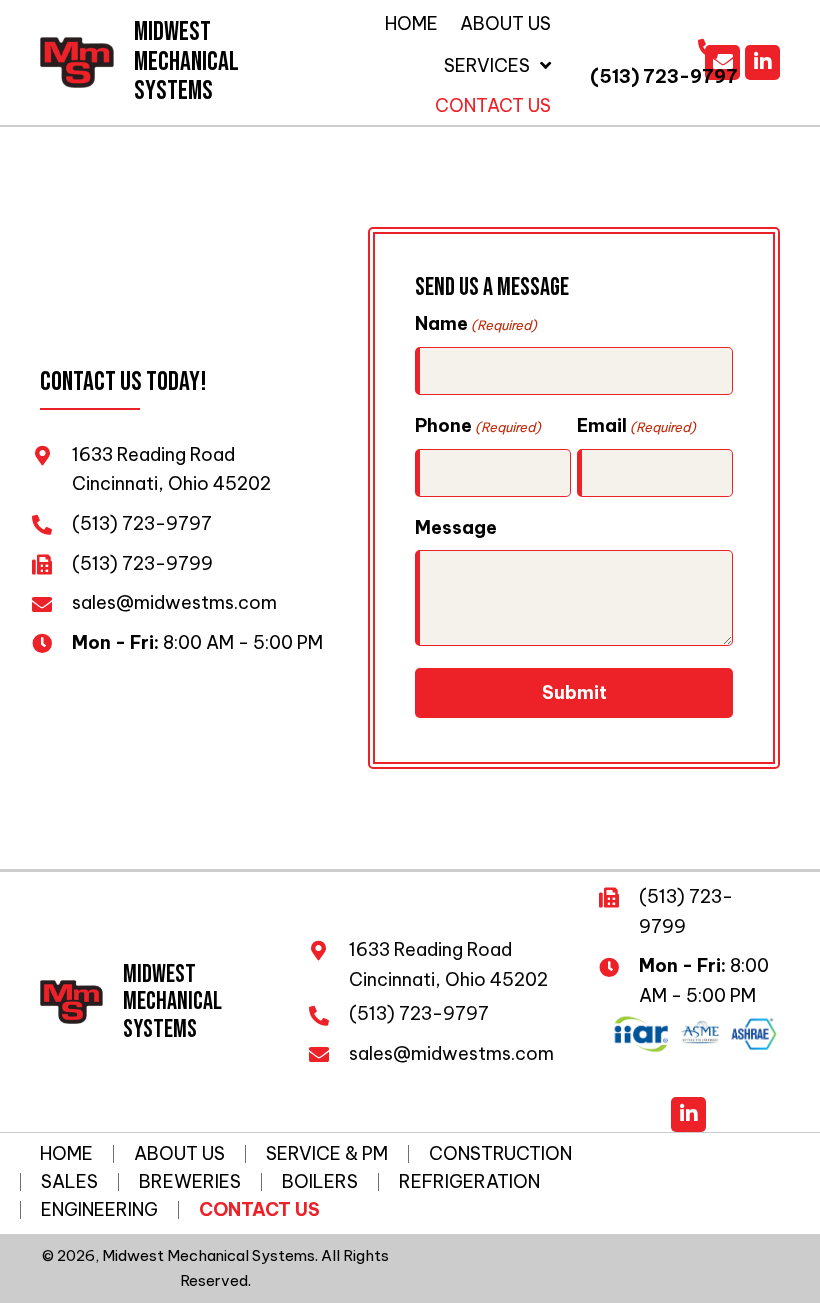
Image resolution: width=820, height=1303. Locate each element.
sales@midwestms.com (176, 602)
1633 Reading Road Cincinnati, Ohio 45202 (448, 964)
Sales (69, 1182)
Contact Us (259, 1210)
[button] (762, 62)
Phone (478, 425)
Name (476, 323)
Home (66, 1154)
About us (179, 1154)
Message (456, 527)
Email (636, 425)
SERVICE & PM (327, 1154)
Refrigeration (469, 1182)
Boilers (320, 1182)
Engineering (99, 1210)
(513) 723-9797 (664, 76)
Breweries (190, 1182)
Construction (500, 1154)
